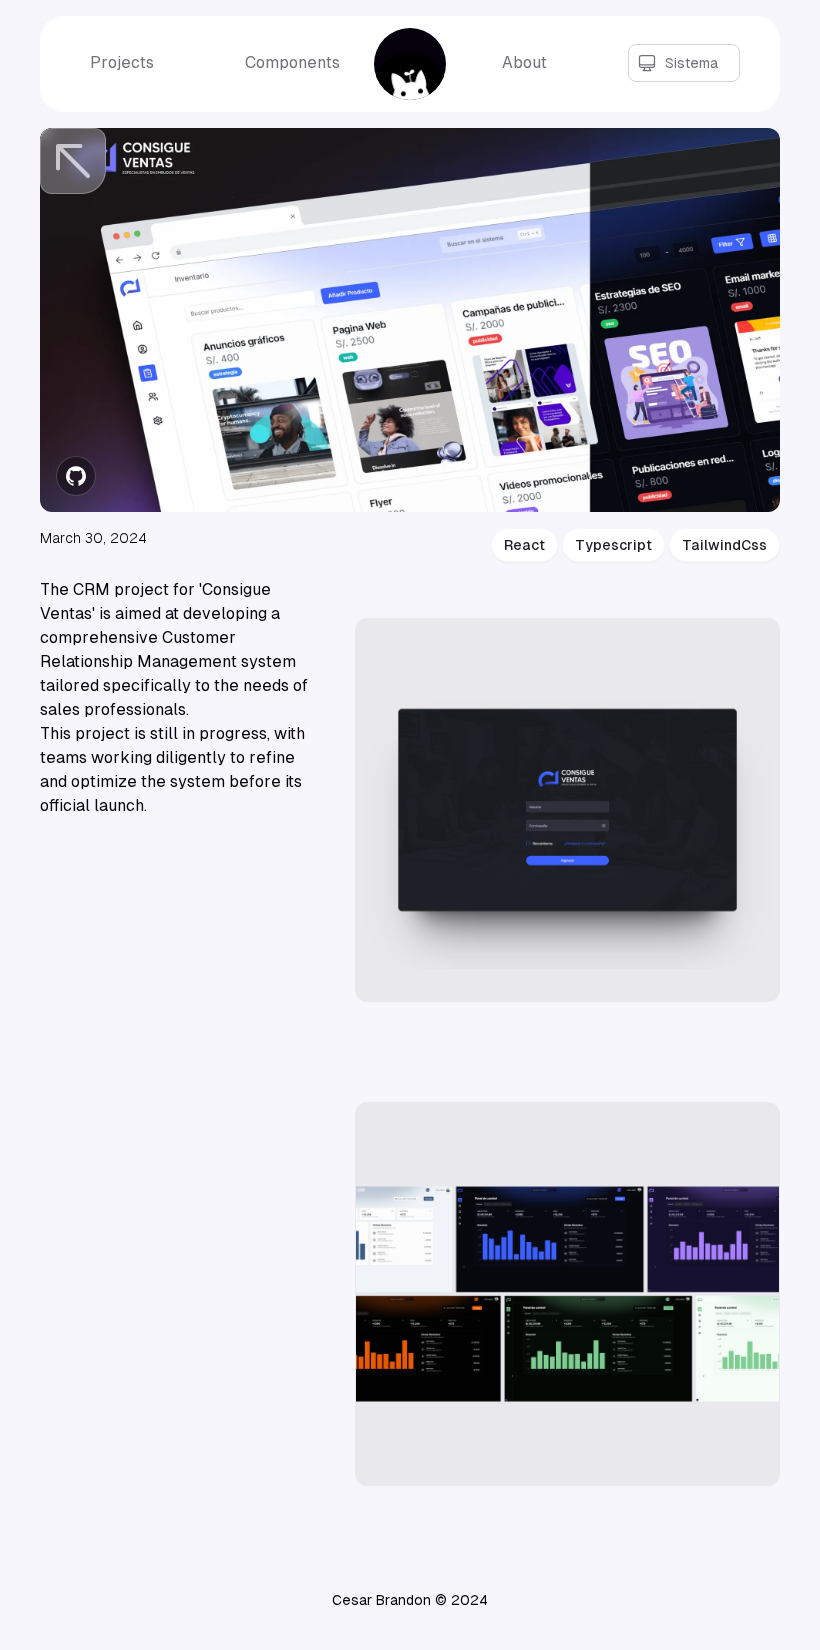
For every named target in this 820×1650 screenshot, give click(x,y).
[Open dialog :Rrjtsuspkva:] (567, 810)
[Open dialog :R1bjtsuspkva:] (567, 1294)
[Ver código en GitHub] (76, 476)
